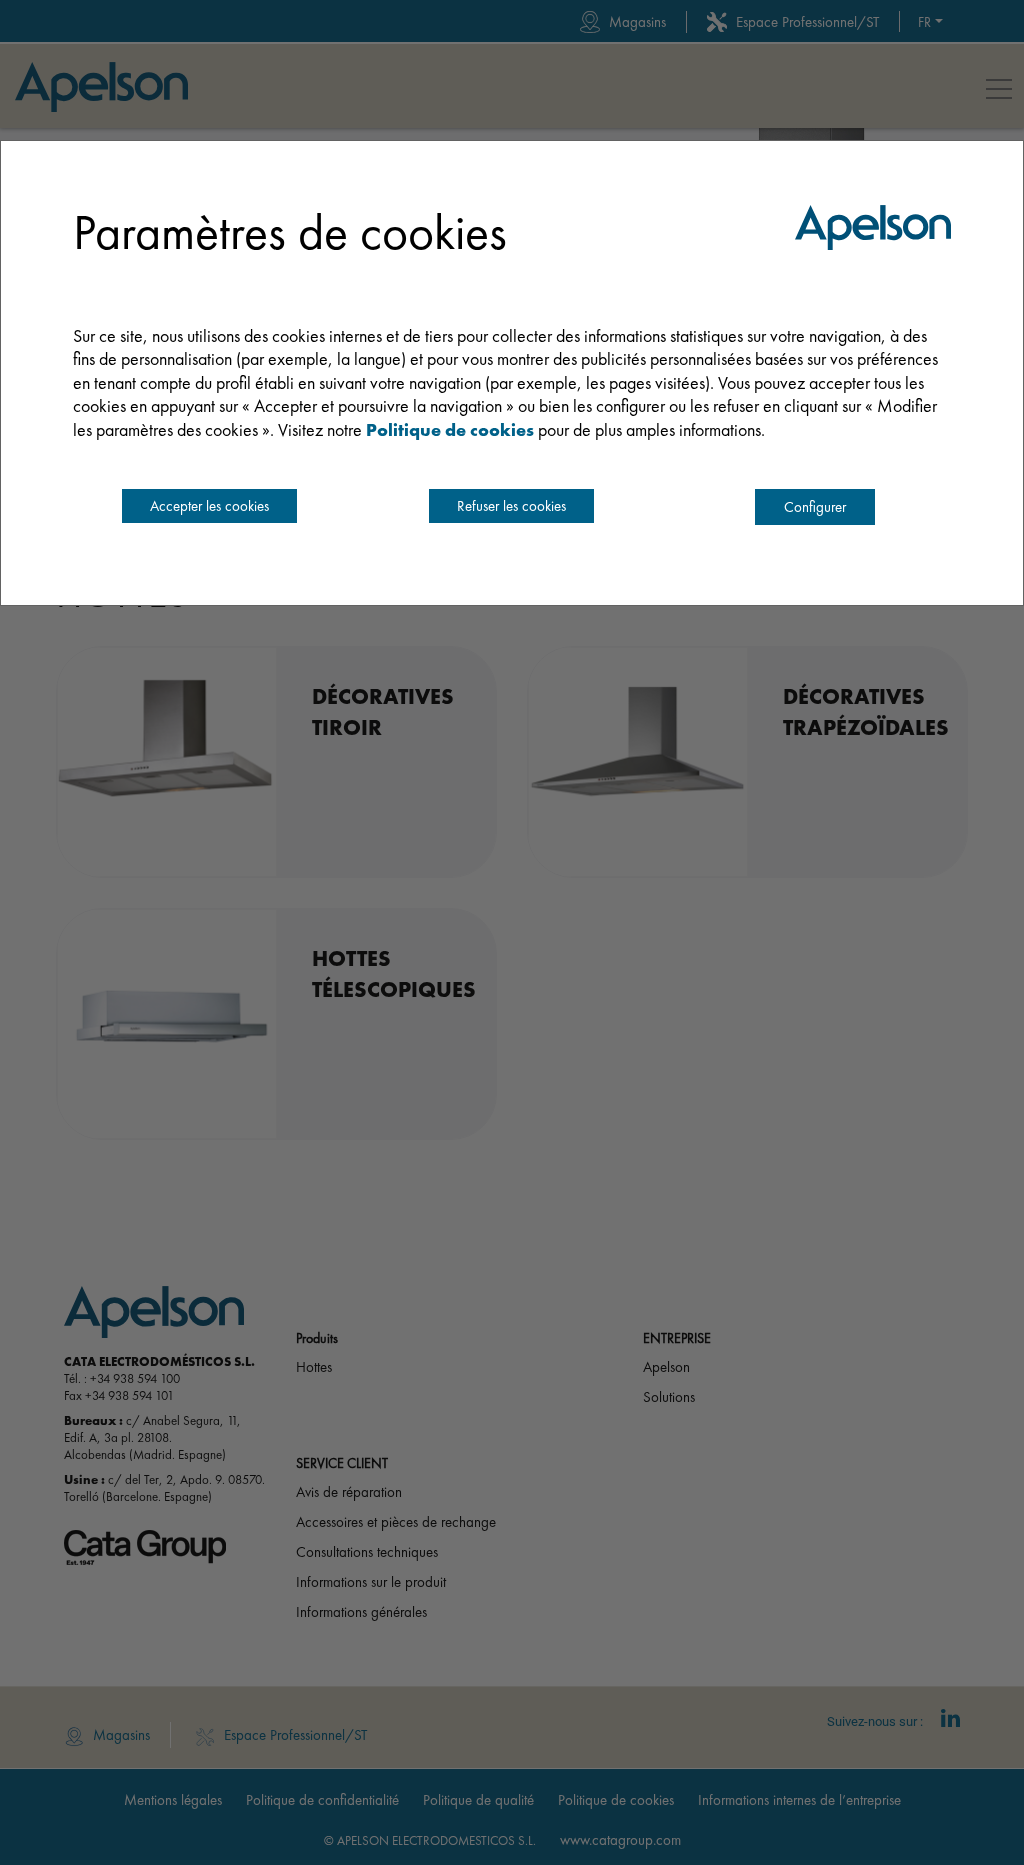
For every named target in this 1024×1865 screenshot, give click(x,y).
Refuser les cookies (511, 506)
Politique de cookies (450, 429)
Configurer (815, 507)
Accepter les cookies (209, 506)
